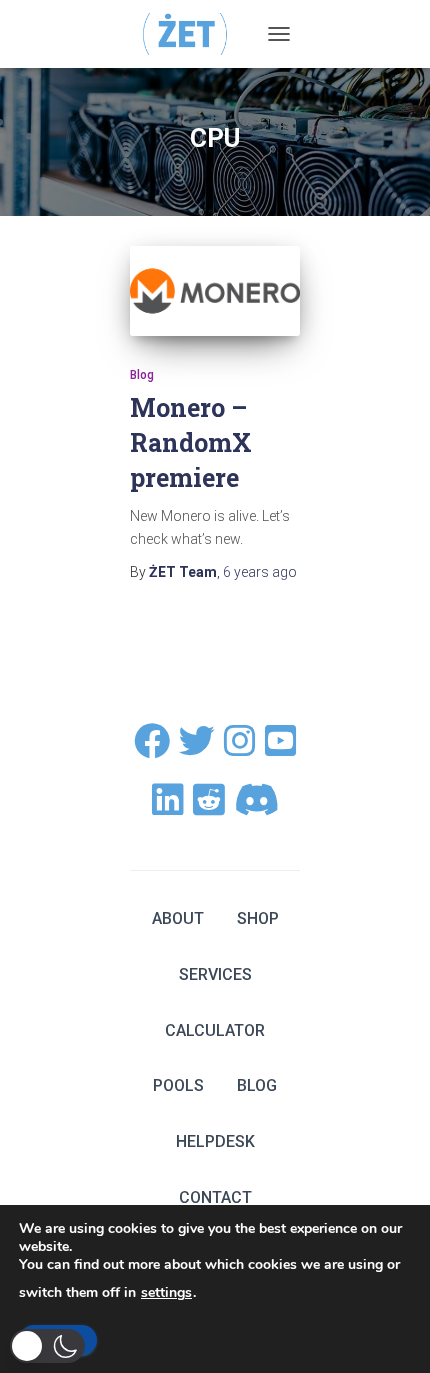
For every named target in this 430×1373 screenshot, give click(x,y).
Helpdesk (215, 1141)
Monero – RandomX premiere (191, 442)
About (178, 918)
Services (215, 974)
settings (166, 1293)
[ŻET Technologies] (193, 33)
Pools (178, 1085)
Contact (215, 1197)
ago (260, 572)
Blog (142, 375)
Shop (258, 918)
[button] (47, 1346)
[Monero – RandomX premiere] (215, 291)
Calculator (215, 1030)
